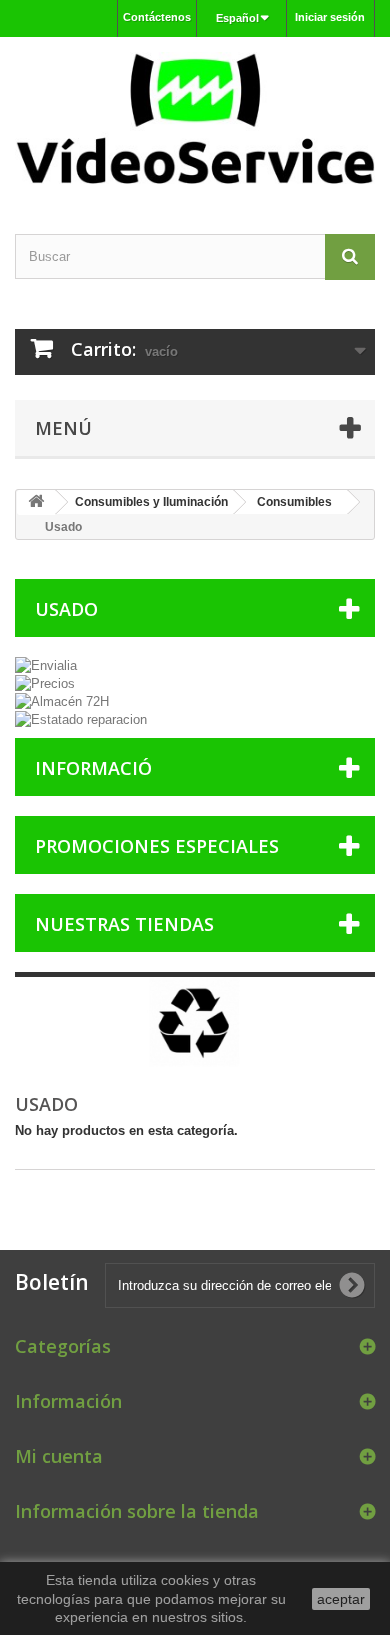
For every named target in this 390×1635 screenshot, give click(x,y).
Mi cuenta (59, 1456)
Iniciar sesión (330, 17)
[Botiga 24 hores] (195, 118)
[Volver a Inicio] (36, 502)
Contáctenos (157, 17)
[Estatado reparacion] (195, 720)
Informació (93, 768)
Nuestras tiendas (124, 924)
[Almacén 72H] (195, 702)
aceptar (341, 1599)
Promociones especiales (157, 846)
